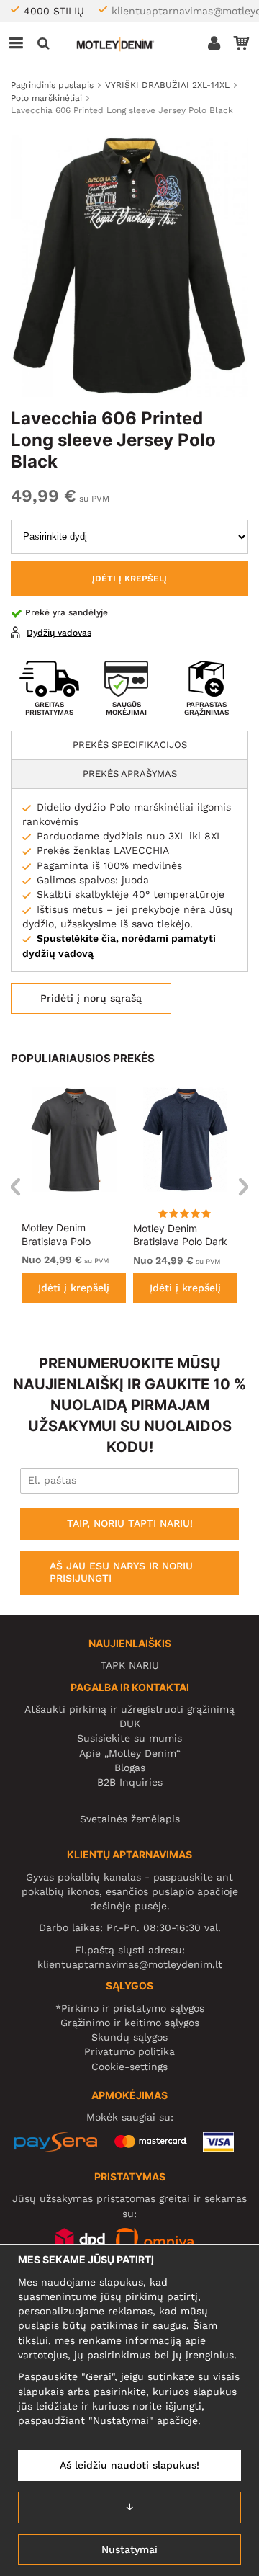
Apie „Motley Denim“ (130, 1753)
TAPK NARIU (130, 1665)
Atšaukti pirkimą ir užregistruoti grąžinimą (129, 1709)
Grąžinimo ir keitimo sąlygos (130, 2023)
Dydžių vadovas (59, 633)
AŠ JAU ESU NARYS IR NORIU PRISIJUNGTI (121, 1572)
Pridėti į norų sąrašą (91, 998)
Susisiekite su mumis (129, 1738)
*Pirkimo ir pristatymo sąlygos (130, 2008)
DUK (130, 1724)
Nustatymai (129, 2549)
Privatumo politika (129, 2051)
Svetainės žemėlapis (130, 1819)
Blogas (130, 1768)
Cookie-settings (129, 2067)
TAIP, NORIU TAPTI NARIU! (130, 1523)
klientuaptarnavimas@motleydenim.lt (130, 1964)
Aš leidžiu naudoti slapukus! (129, 2465)
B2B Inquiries (130, 1782)
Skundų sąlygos (129, 2037)
